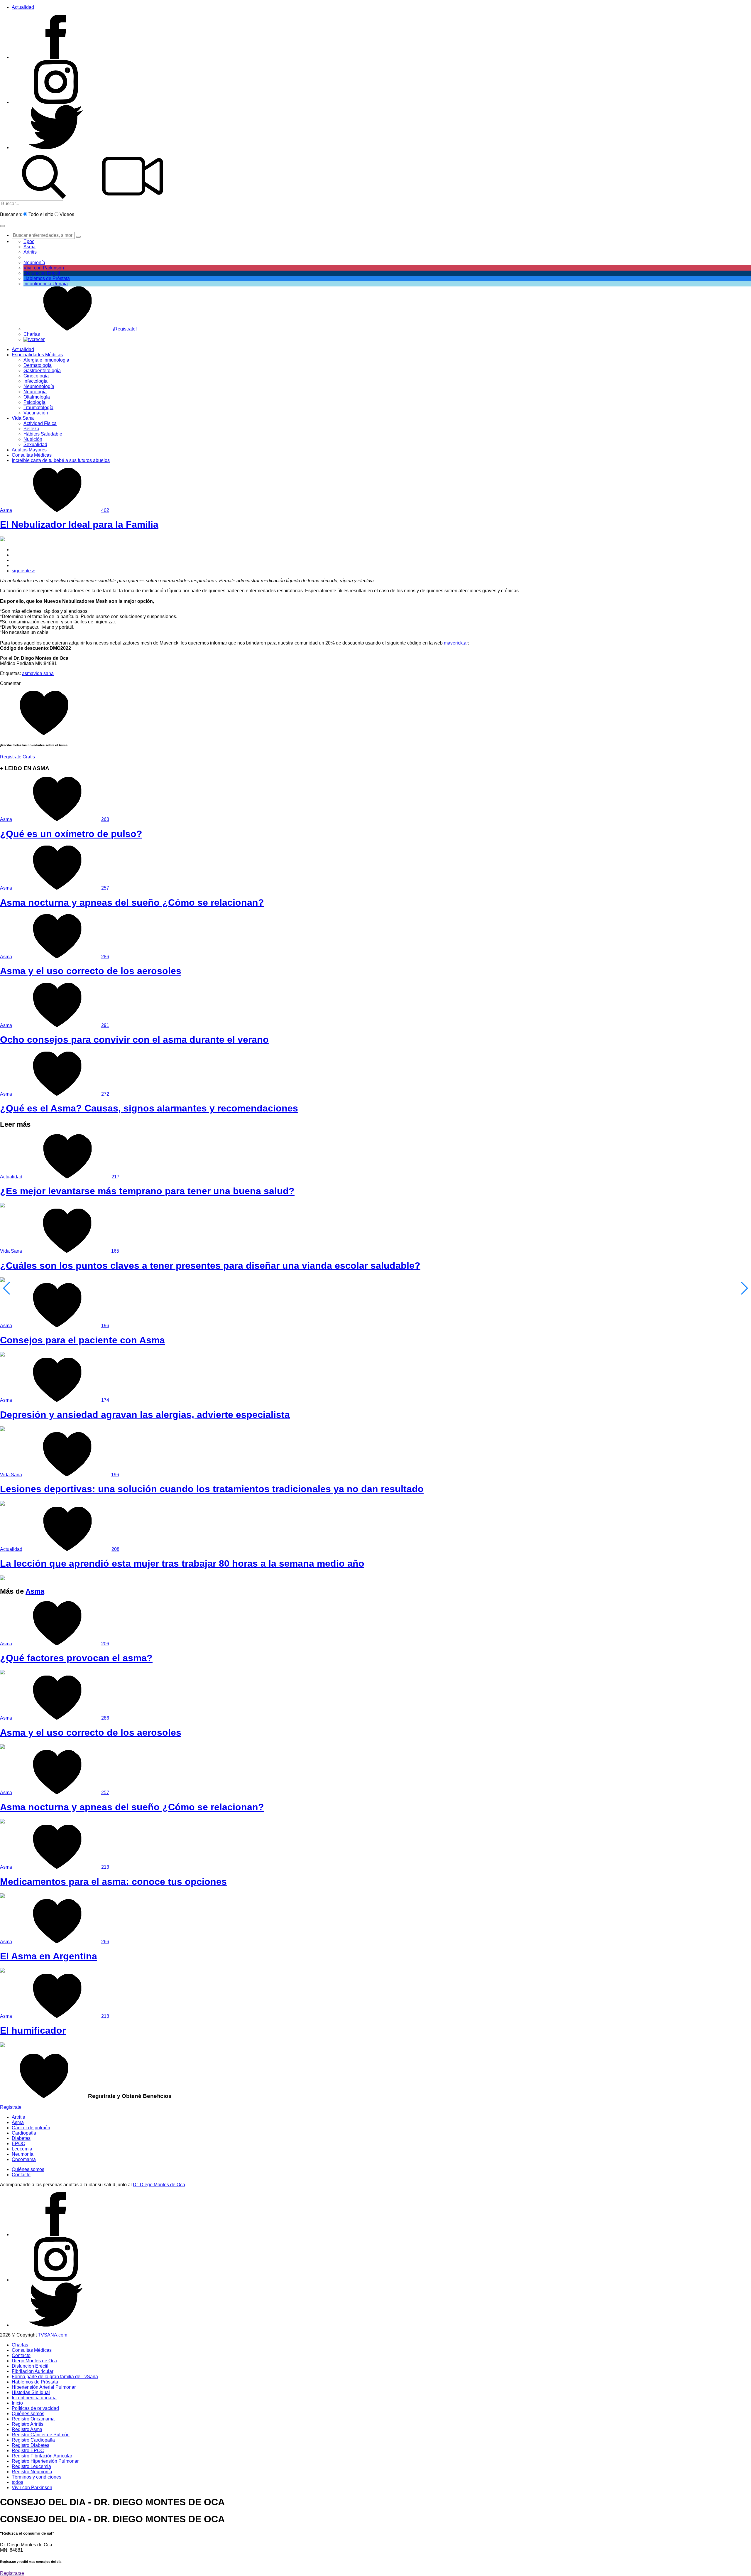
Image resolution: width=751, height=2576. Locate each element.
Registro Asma (27, 2429)
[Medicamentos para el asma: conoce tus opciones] (2, 1896)
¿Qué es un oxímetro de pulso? (71, 834)
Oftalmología (37, 397)
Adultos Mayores (29, 450)
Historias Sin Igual (31, 2392)
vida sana (44, 673)
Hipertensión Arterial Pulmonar (44, 2387)
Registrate (11, 2107)
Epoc (29, 241)
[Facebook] (56, 57)
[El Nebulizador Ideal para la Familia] (2, 540)
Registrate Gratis (17, 757)
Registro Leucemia (31, 2466)
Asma (29, 247)
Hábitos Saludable (43, 434)
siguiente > (23, 571)
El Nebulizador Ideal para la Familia (79, 524)
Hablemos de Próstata (47, 278)
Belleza (31, 429)
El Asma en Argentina (49, 1956)
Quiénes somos (28, 2169)
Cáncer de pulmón (31, 2128)
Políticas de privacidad (35, 2408)
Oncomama (24, 2159)
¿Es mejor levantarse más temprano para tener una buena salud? (147, 1191)
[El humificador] (2, 2046)
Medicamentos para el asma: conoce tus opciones (113, 1882)
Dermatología (38, 365)
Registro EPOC (28, 2451)
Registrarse (12, 2573)
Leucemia (22, 2149)
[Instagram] (56, 102)
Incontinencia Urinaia (46, 284)
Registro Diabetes (31, 2445)
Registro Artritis (28, 2424)
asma (28, 673)
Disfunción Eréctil (42, 273)
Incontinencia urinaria (34, 2398)
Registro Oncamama (33, 2419)
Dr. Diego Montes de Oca (159, 2185)
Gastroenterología (42, 371)
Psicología (34, 402)
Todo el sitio (41, 214)
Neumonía (34, 263)
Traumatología (38, 408)
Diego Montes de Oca (34, 2361)
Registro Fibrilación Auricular (42, 2456)
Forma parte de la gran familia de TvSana (55, 2377)
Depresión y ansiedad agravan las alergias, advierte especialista (145, 1415)
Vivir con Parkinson (44, 268)
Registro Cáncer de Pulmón (41, 2435)
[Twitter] (56, 147)
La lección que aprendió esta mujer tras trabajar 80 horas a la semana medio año (182, 1563)
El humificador (33, 2030)
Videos (67, 214)
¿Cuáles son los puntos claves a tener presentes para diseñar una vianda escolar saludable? (210, 1266)
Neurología (35, 392)
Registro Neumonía (32, 2472)
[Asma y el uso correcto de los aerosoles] (2, 1747)
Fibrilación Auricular (33, 2371)
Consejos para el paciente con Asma (82, 1340)
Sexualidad (35, 444)
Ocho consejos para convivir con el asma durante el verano (134, 1040)
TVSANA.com (53, 2335)
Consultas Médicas (32, 455)
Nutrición (33, 439)
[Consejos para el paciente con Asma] (2, 1355)
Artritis (18, 2117)
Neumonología (39, 386)
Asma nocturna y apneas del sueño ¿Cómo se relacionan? (132, 902)
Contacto (21, 2175)
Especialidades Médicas (37, 355)
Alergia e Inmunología (46, 360)
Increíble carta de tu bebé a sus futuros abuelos (61, 460)
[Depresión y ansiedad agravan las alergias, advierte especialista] (2, 1429)
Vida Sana (23, 418)
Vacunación (36, 413)
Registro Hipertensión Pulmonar (45, 2461)
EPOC (18, 2144)
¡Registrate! (124, 329)
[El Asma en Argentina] (2, 1971)
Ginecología (36, 376)
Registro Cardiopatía (33, 2440)
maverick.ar (456, 643)
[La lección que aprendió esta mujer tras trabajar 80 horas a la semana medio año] (2, 1579)
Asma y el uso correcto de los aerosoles (91, 971)
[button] (2, 226)
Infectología (35, 381)
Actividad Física (40, 423)
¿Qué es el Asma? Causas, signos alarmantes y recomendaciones (149, 1108)
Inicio (17, 2403)
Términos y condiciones (37, 2477)
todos (17, 2482)
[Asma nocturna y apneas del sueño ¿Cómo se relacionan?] (2, 1822)
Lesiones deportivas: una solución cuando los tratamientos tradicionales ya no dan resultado (212, 1489)
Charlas (32, 334)
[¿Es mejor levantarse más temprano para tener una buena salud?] (2, 1206)
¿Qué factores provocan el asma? (76, 1658)
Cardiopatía (24, 2133)
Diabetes (21, 2138)
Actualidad (23, 7)
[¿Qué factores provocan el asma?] (2, 1673)
